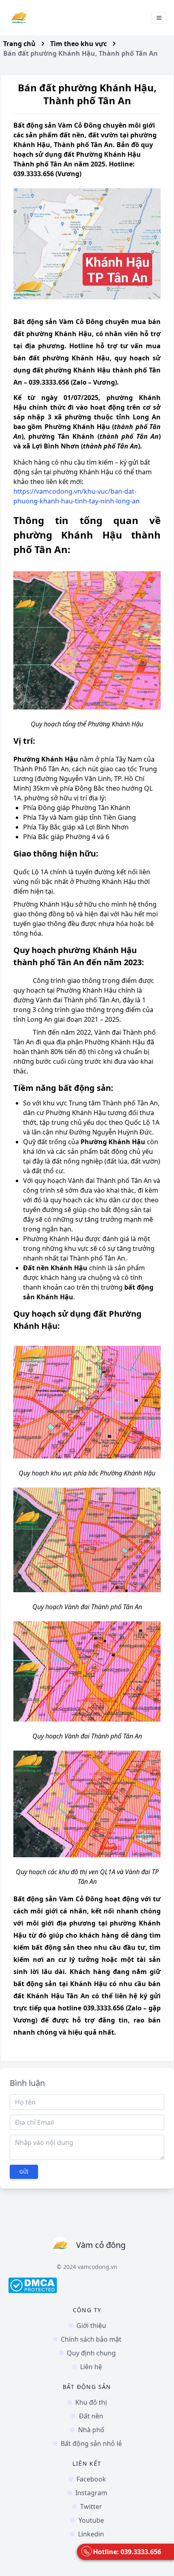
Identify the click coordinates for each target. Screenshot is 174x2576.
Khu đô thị (91, 2402)
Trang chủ (19, 44)
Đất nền (91, 2416)
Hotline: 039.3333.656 (127, 2552)
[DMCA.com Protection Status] (87, 2285)
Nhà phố (91, 2430)
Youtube (91, 2520)
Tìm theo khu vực (79, 44)
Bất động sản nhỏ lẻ (91, 2443)
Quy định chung (91, 2353)
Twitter (91, 2507)
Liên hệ (91, 2367)
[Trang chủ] (19, 18)
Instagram (91, 2493)
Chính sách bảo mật (91, 2339)
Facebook (91, 2479)
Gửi (24, 2172)
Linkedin (91, 2534)
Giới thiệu (91, 2326)
